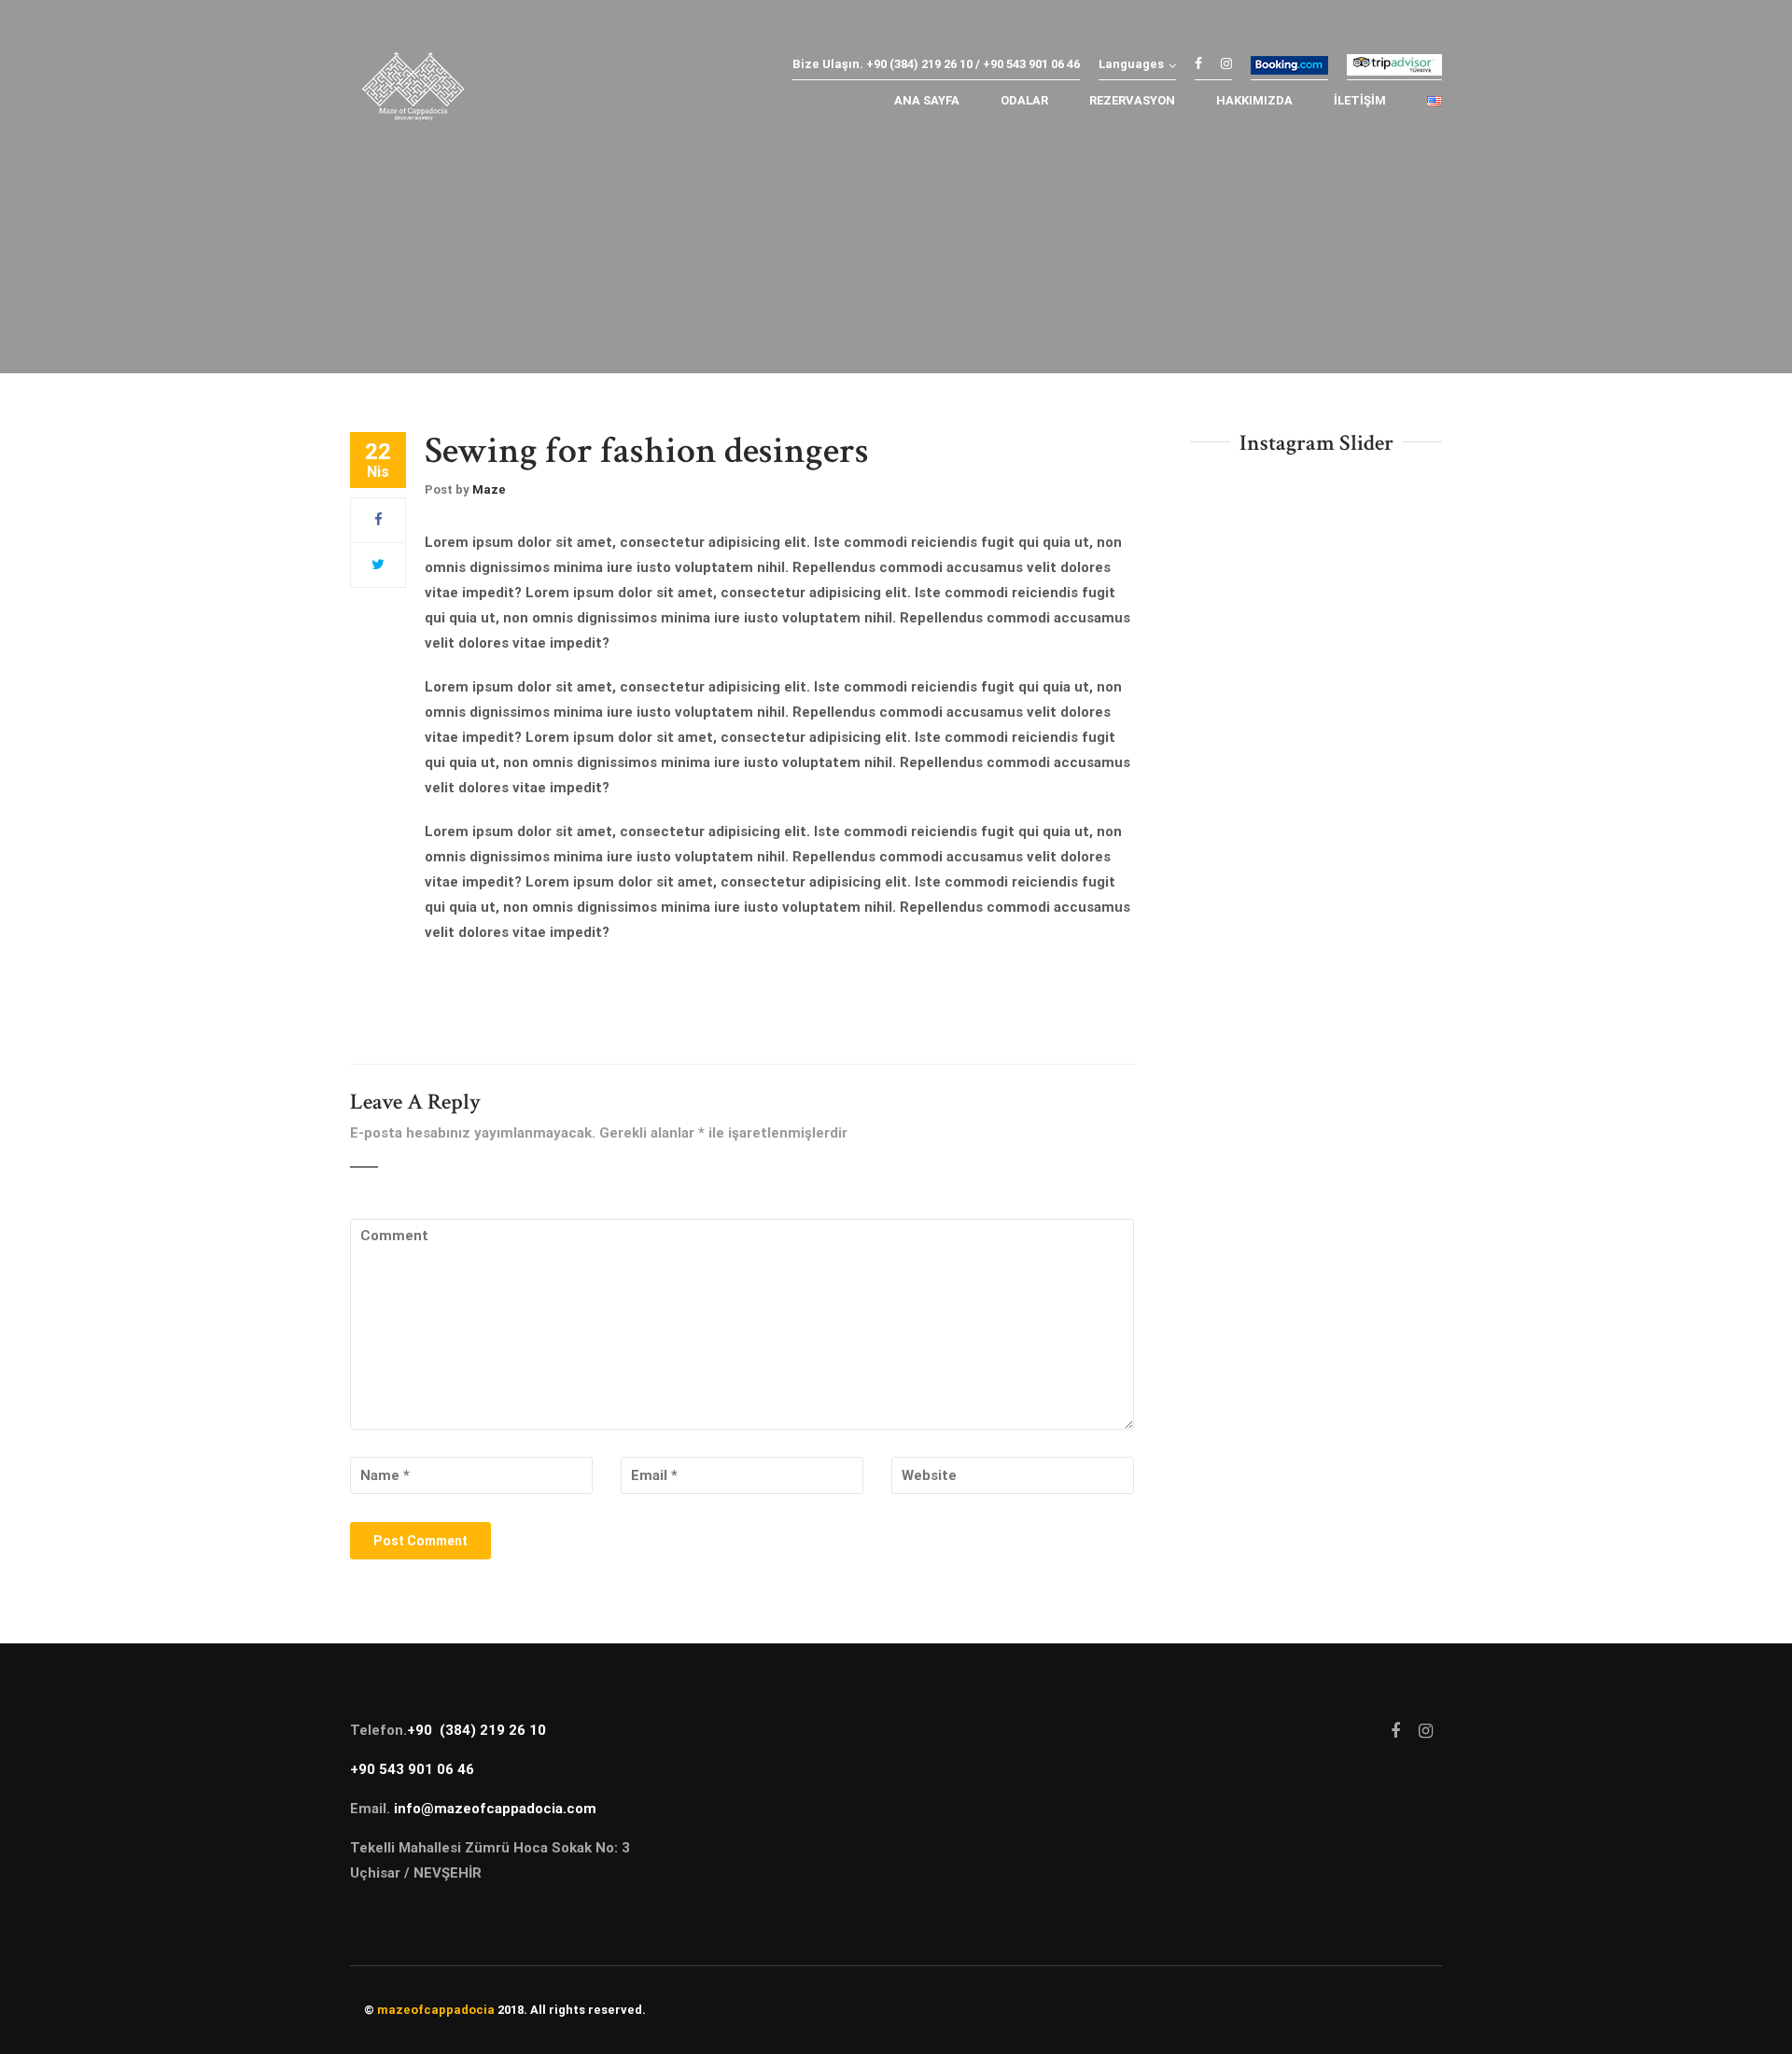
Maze (489, 489)
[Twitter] (378, 565)
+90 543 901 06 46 (412, 1769)
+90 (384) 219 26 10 (476, 1730)
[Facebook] (378, 520)
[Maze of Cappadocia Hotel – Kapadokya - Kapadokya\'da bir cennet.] (413, 91)
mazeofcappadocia (436, 2010)
